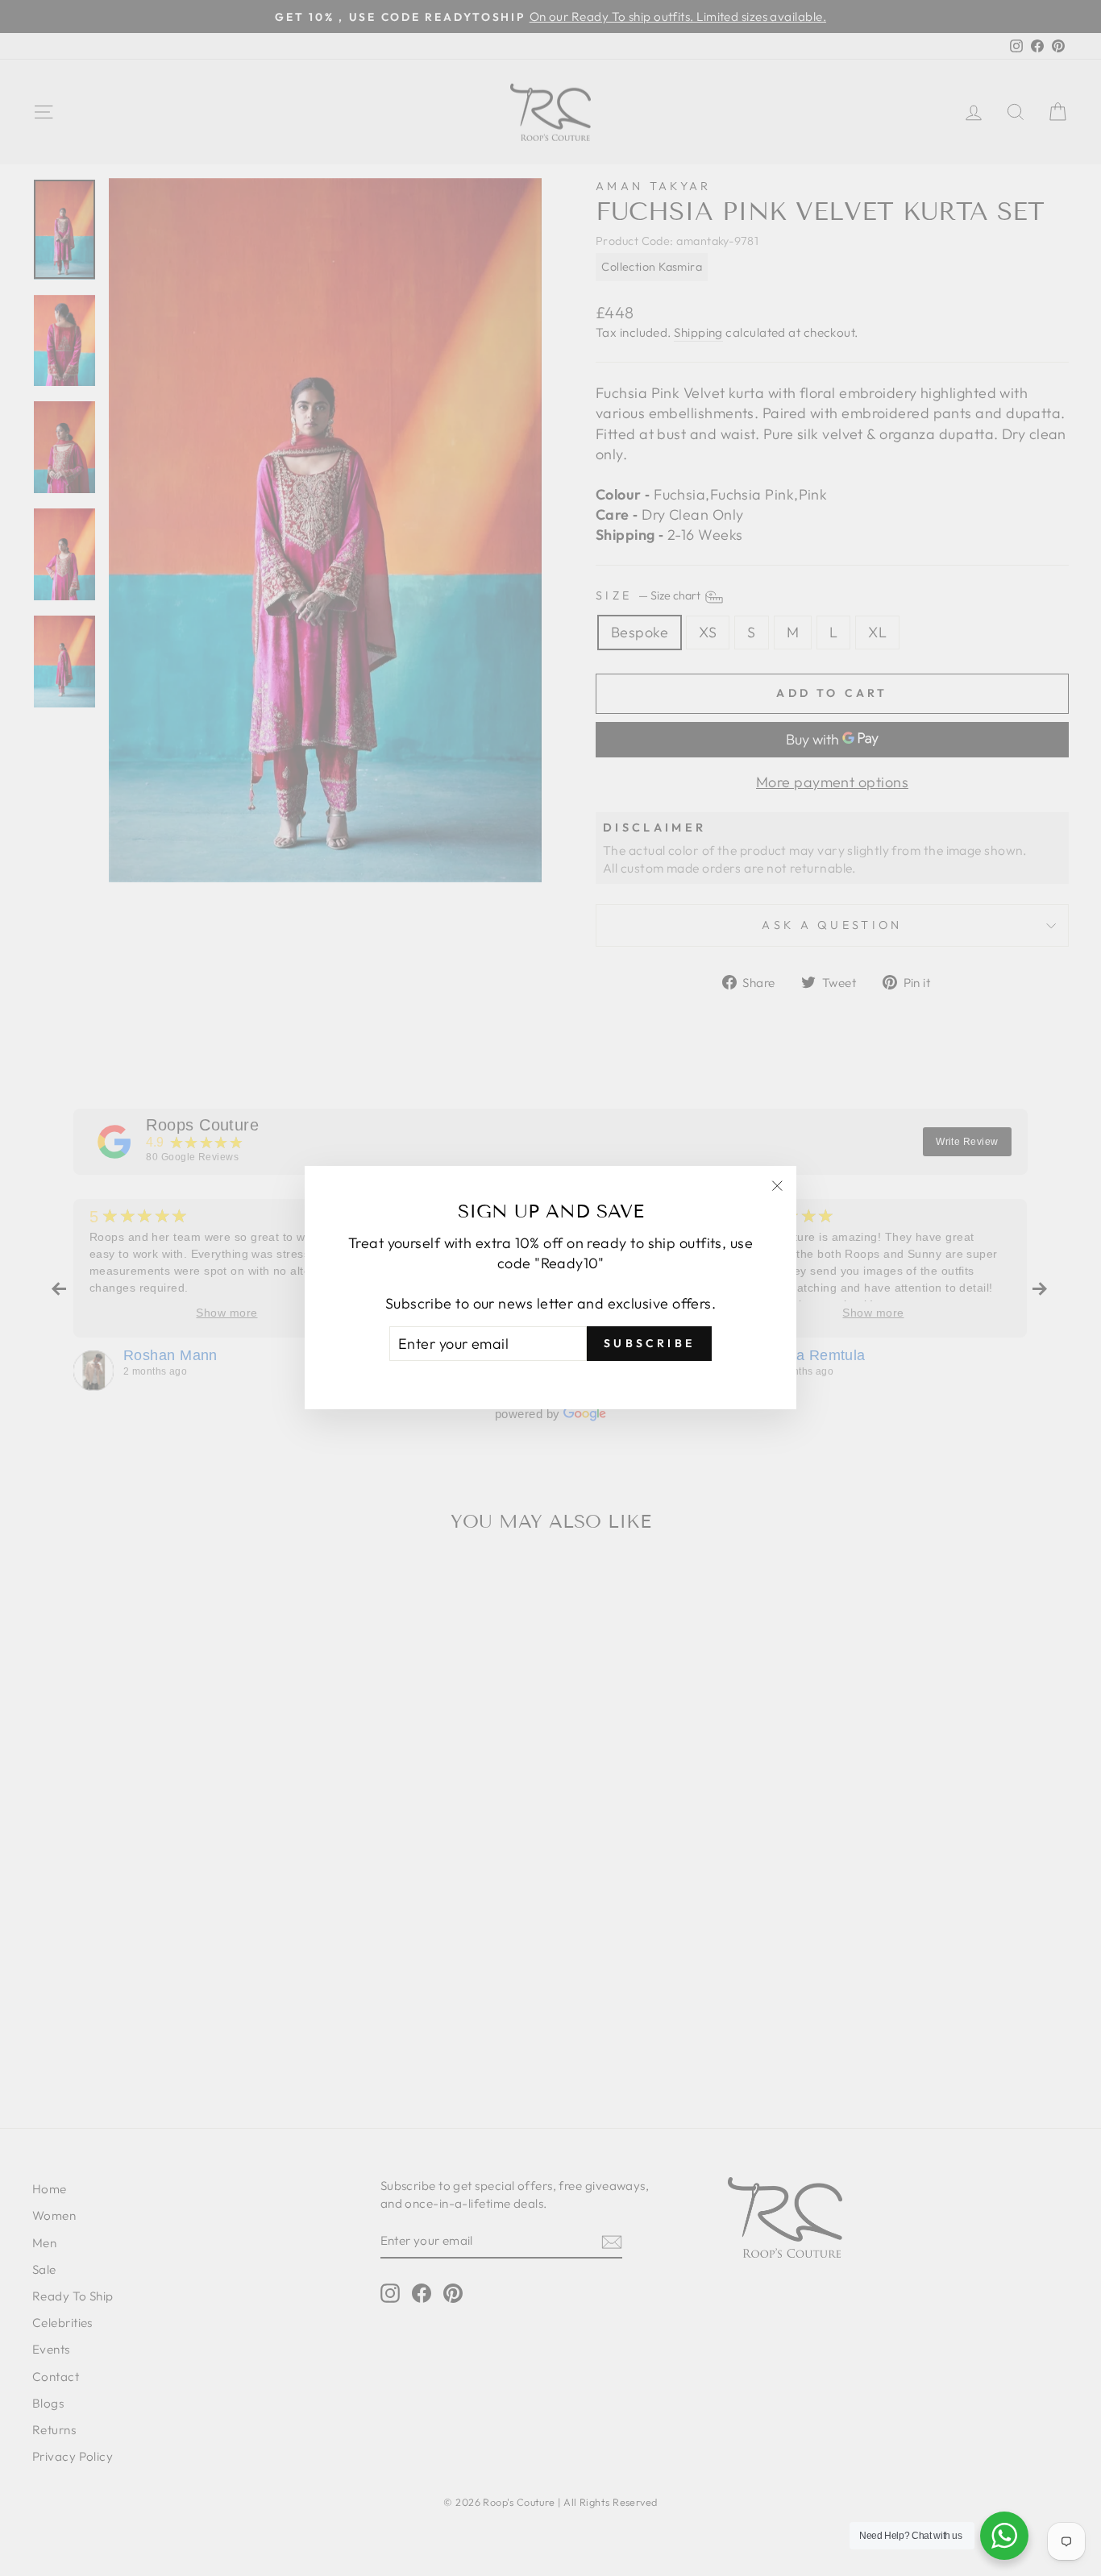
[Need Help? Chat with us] (1004, 2536)
